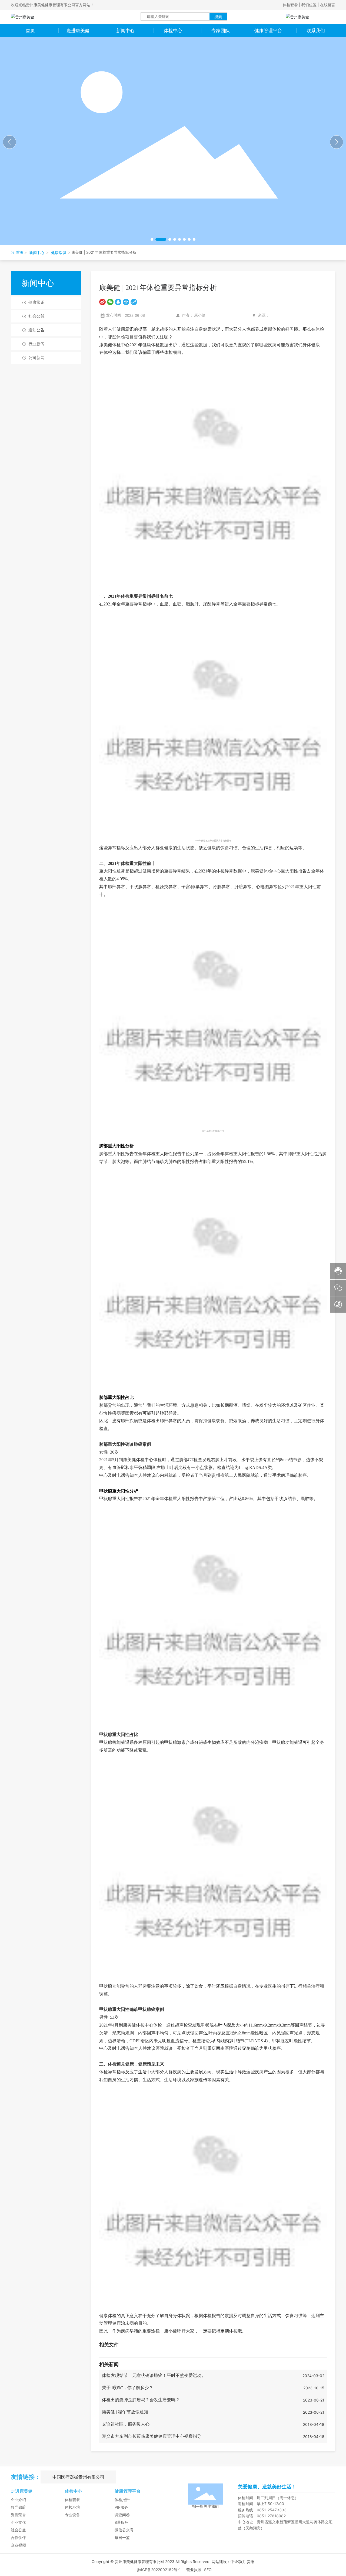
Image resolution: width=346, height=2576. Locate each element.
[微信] (110, 302)
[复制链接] (134, 302)
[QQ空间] (126, 302)
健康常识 (59, 253)
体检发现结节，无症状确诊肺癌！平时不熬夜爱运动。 (154, 2375)
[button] (152, 239)
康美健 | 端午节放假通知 (125, 2412)
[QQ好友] (118, 302)
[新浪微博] (102, 302)
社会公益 (36, 316)
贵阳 (251, 2562)
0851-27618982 (271, 2516)
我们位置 (309, 5)
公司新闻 (36, 358)
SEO (208, 2570)
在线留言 (328, 5)
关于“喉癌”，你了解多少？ (128, 2388)
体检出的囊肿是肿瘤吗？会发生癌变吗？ (141, 2400)
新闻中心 (37, 253)
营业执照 (194, 2570)
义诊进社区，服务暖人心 (126, 2424)
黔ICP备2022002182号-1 (159, 2570)
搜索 (218, 17)
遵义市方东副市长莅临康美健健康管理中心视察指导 (152, 2436)
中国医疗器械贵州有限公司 (78, 2477)
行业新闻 (36, 344)
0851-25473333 (272, 2510)
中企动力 (238, 2562)
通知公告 (36, 330)
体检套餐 (290, 5)
